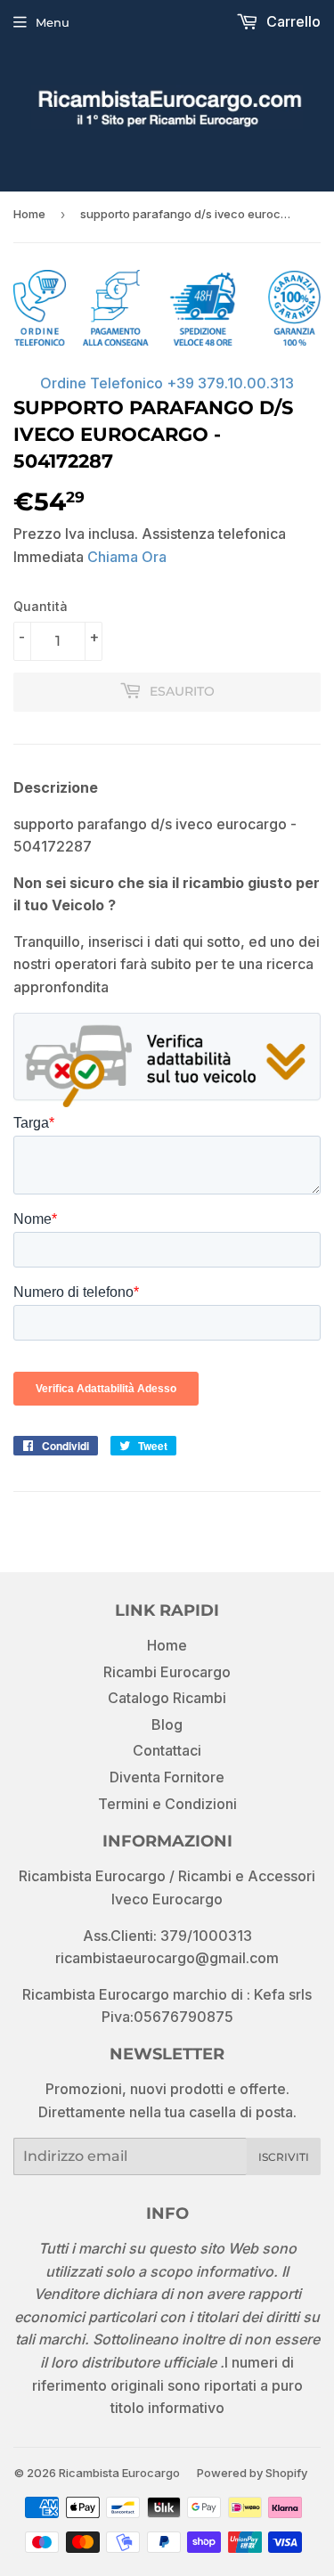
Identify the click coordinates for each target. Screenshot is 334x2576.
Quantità (41, 606)
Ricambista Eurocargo (119, 2473)
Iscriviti (284, 2157)
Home (29, 214)
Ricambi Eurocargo (167, 1672)
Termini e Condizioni (167, 1804)
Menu (53, 22)
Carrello (292, 21)
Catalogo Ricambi (167, 1698)
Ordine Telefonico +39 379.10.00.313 (167, 383)
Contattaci (167, 1750)
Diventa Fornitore (167, 1777)
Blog (167, 1724)
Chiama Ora (127, 557)
